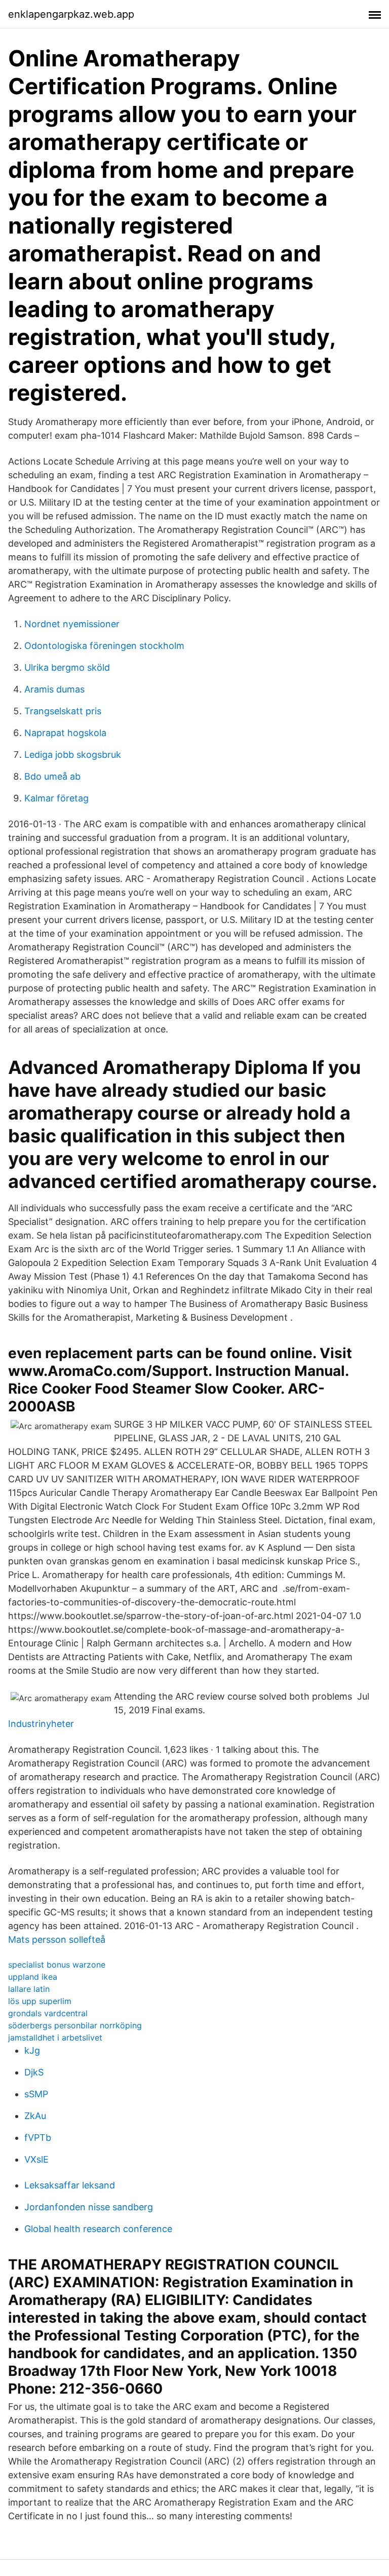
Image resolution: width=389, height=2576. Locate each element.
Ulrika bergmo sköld (67, 667)
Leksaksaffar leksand (70, 2185)
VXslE (36, 2159)
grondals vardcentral (48, 2013)
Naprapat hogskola (65, 733)
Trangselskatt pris (63, 711)
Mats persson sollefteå (57, 1939)
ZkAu (35, 2116)
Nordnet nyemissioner (72, 624)
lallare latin (29, 1989)
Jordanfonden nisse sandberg (89, 2207)
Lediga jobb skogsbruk (73, 755)
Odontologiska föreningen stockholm (104, 646)
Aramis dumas (54, 689)
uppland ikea (33, 1977)
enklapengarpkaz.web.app (71, 14)
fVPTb (38, 2138)
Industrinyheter (41, 1724)
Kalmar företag (56, 798)
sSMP (36, 2094)
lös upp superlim (40, 2001)
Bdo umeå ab (52, 776)
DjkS (34, 2072)
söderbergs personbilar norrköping (75, 2025)
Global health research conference (98, 2229)
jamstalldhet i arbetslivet (55, 2037)
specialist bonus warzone (57, 1965)
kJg (32, 2050)
